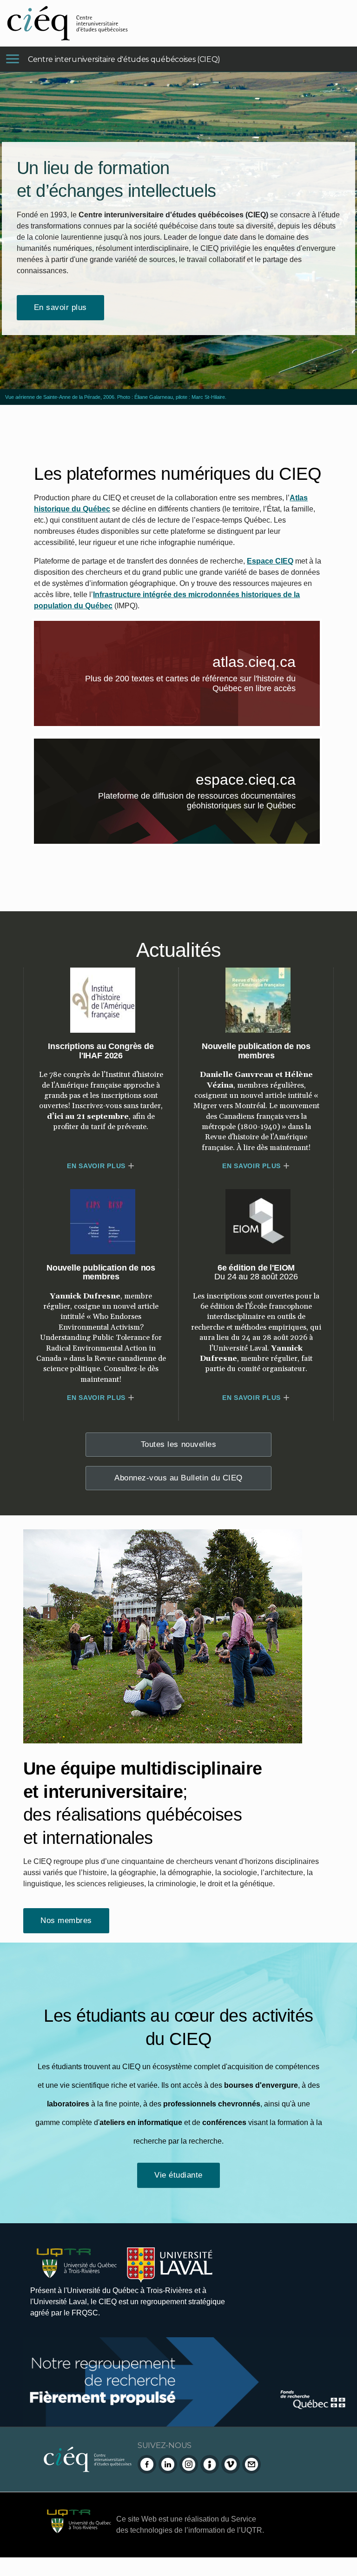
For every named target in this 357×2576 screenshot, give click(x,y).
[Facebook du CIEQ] (147, 2464)
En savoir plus (60, 307)
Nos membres (66, 1920)
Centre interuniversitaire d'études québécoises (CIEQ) (124, 59)
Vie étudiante (178, 2175)
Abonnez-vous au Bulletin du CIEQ (178, 1478)
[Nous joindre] (251, 2464)
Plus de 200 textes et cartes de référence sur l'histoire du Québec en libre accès (202, 685)
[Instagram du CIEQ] (189, 2464)
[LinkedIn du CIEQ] (168, 2464)
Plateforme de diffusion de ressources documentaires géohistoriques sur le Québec (209, 803)
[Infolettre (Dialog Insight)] (210, 2464)
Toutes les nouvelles (178, 1444)
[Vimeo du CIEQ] (231, 2464)
